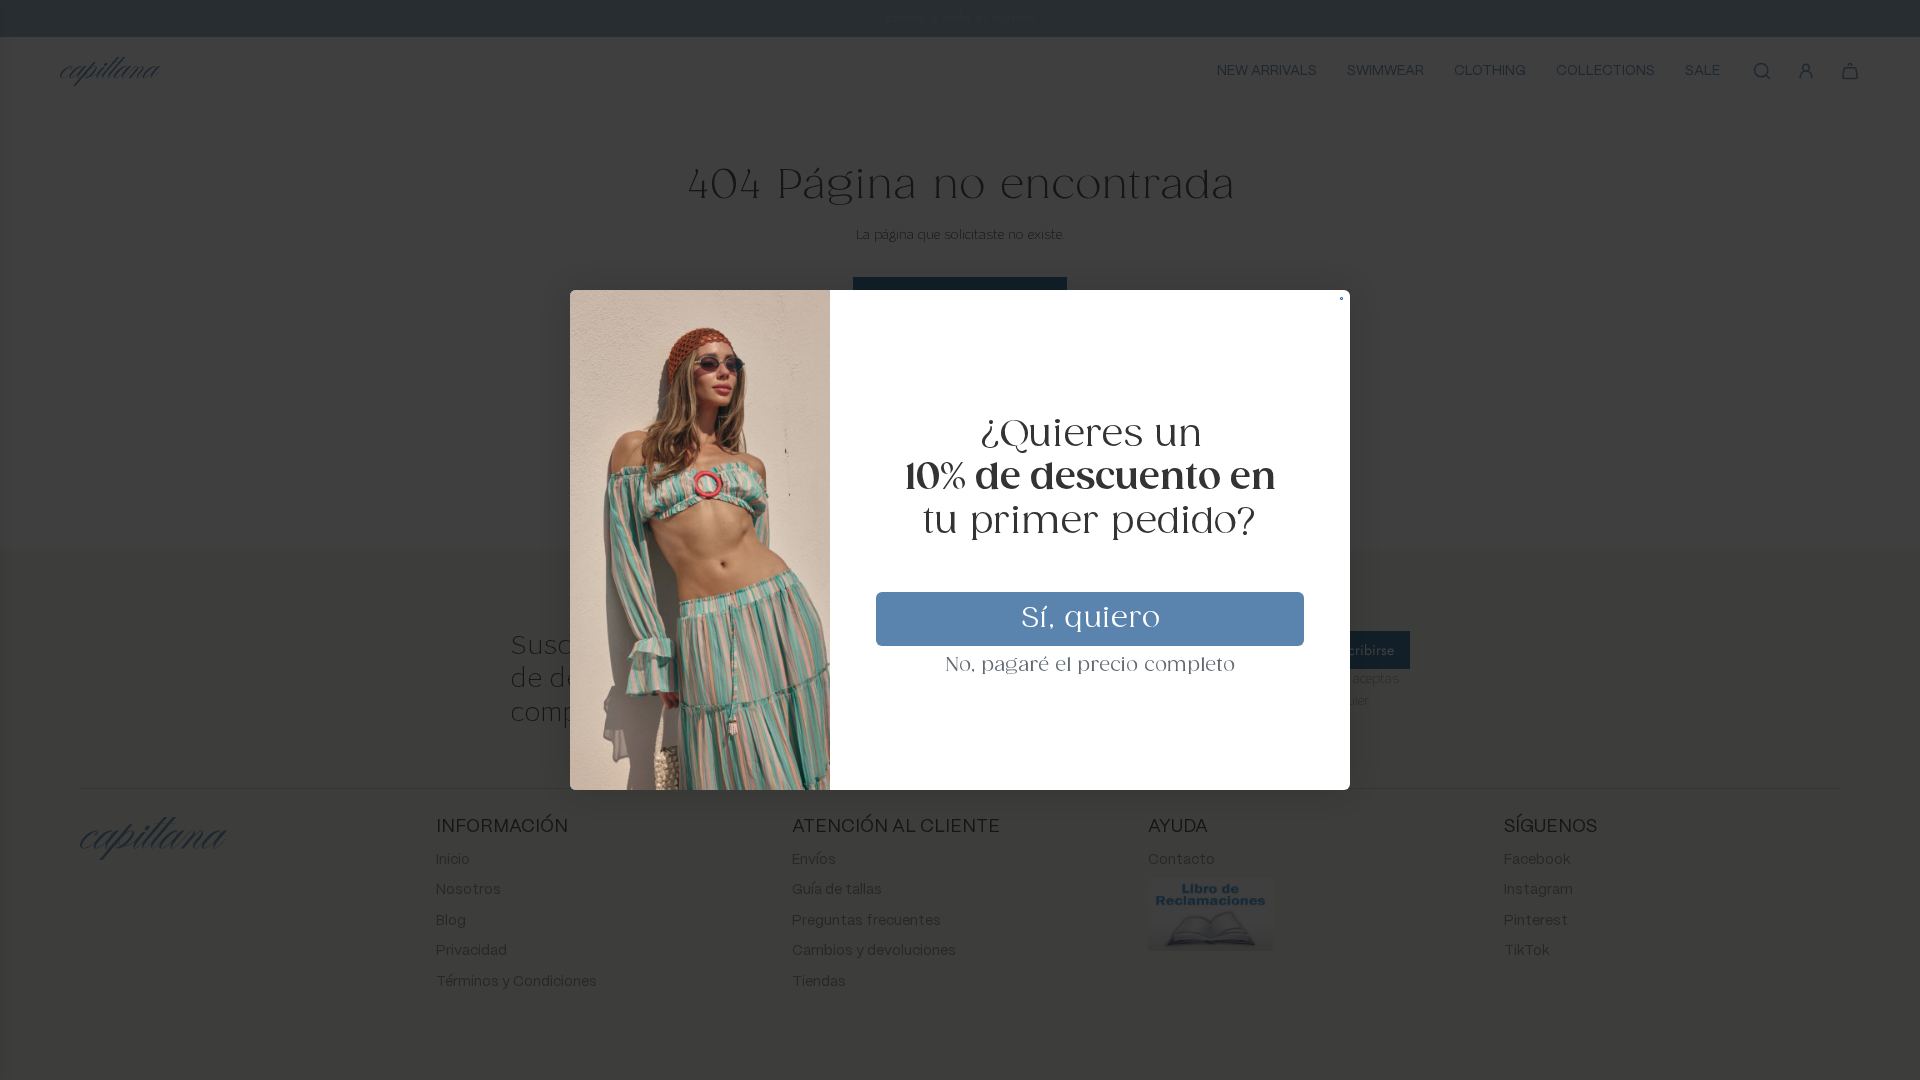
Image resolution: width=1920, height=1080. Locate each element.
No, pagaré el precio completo (1090, 666)
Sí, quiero (1090, 619)
